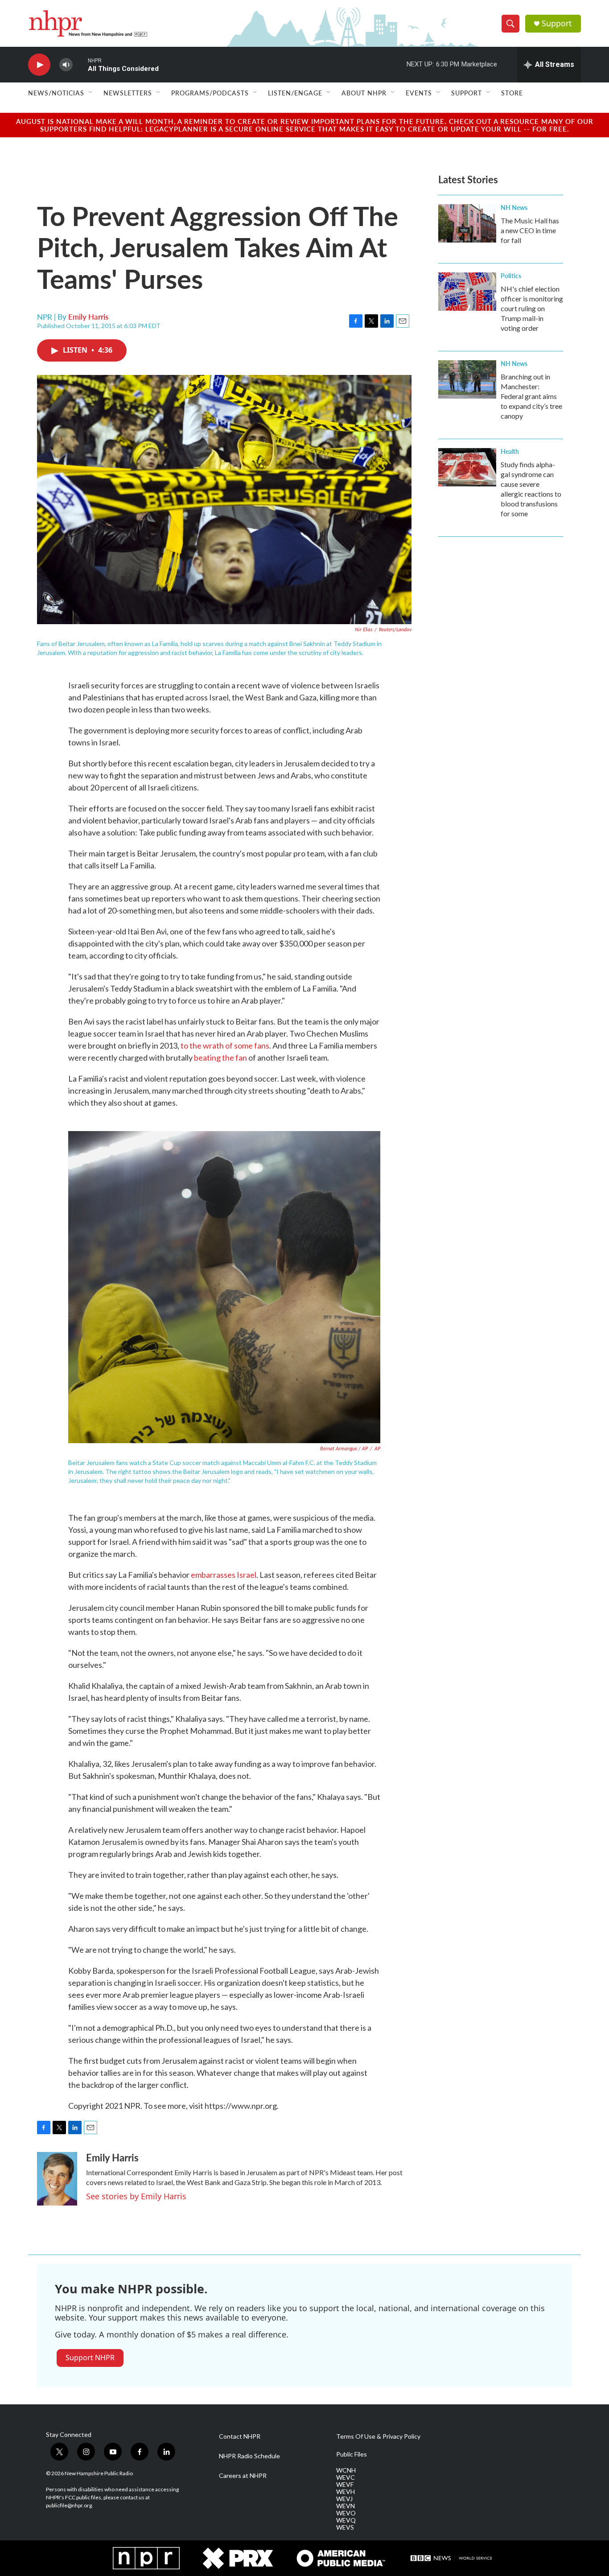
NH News (514, 207)
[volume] (66, 65)
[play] (39, 65)
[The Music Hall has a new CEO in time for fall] (467, 223)
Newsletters (128, 93)
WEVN (346, 2506)
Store (512, 93)
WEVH (346, 2492)
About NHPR (364, 93)
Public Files (352, 2454)
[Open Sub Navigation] (91, 93)
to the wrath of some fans (225, 1045)
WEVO (346, 2513)
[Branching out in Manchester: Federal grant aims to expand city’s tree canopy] (467, 379)
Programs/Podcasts (210, 93)
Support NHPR (90, 2358)
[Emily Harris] (57, 2179)
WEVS (345, 2527)
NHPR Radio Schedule (249, 2456)
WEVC (346, 2477)
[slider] (80, 64)
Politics (511, 276)
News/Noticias (56, 93)
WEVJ (344, 2499)
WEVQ (346, 2520)
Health (510, 451)
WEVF (345, 2485)
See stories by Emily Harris (136, 2196)
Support (557, 23)
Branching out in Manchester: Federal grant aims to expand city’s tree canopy (531, 396)
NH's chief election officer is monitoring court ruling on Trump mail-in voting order (532, 308)
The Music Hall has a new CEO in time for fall (530, 230)
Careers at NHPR (243, 2476)
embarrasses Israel (224, 1575)
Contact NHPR (240, 2436)
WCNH (346, 2470)
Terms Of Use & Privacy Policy (378, 2436)
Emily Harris (88, 317)
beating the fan (220, 1058)
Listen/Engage (295, 93)
